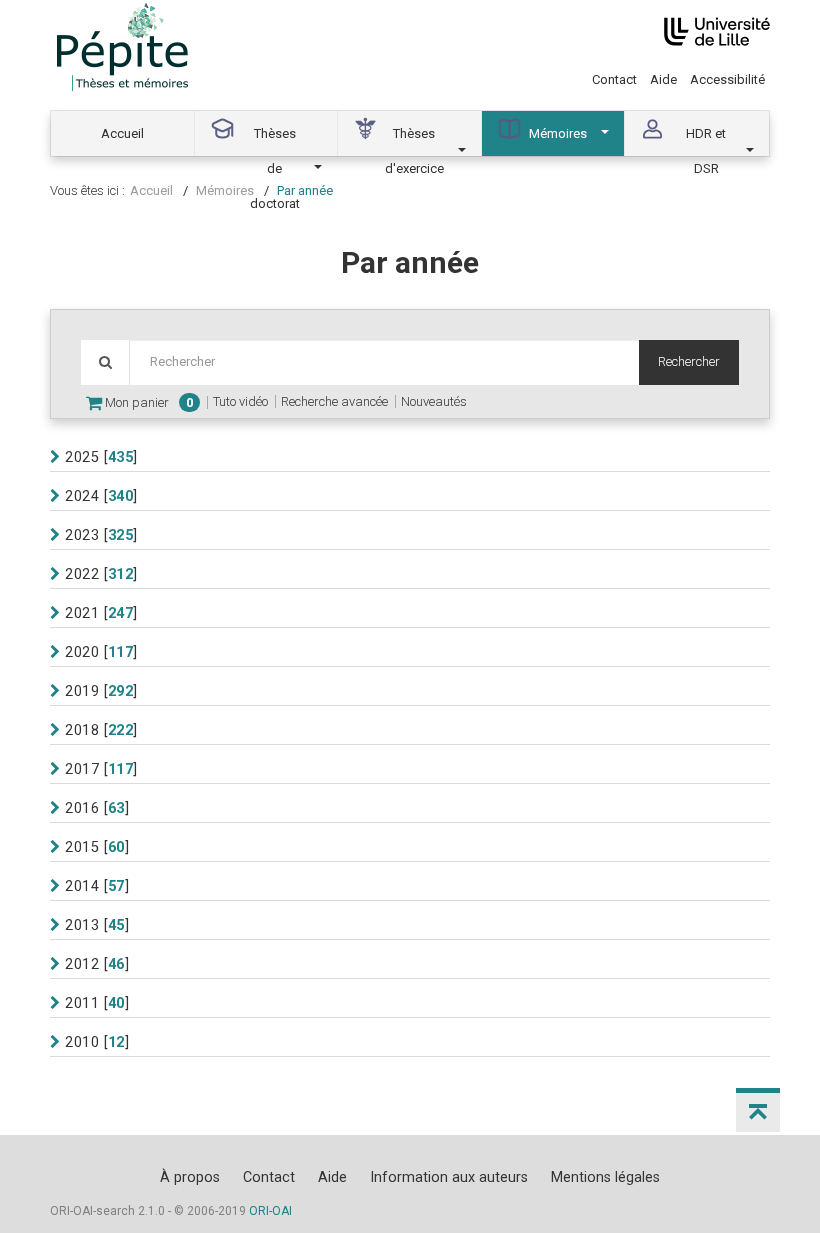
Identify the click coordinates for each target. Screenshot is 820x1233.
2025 (82, 457)
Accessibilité (727, 79)
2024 (82, 496)
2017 (82, 769)
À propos (190, 1177)
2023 (82, 535)
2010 (82, 1042)
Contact (614, 79)
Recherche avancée (334, 401)
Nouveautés (434, 401)
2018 (82, 730)
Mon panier (147, 402)
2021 (82, 613)
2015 (82, 847)
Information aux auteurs (449, 1177)
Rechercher (689, 361)
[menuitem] (123, 133)
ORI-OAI (270, 1211)
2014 (82, 886)
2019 (82, 691)
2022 (82, 574)
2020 (82, 652)
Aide (663, 79)
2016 (82, 808)
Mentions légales (605, 1177)
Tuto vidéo (240, 401)
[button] (758, 1110)
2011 (82, 1003)
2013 (82, 925)
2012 (82, 964)
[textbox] (384, 362)
